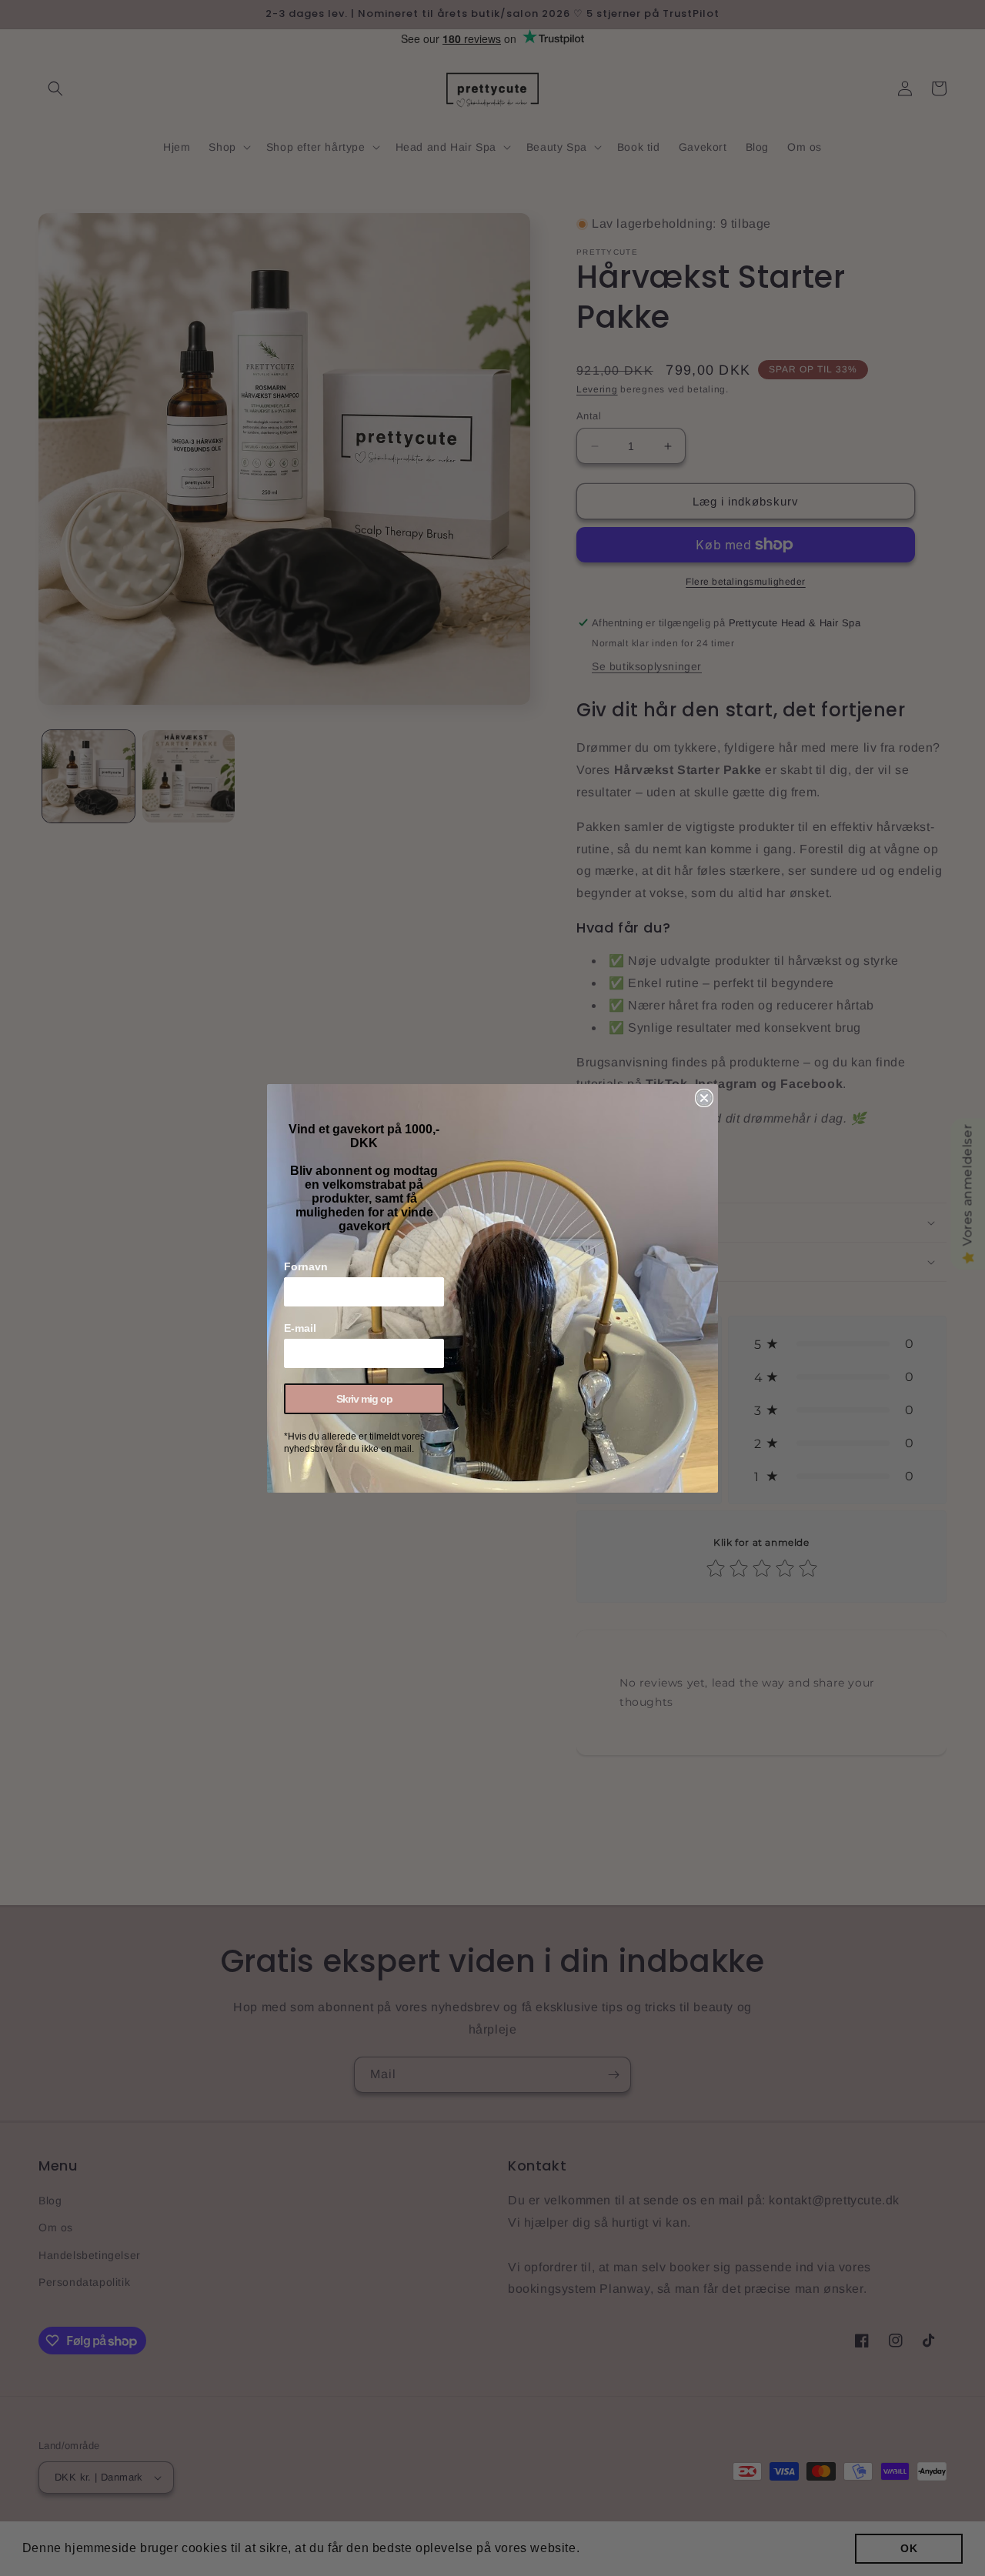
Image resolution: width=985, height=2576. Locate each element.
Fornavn (306, 1266)
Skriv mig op (364, 1399)
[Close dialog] (704, 1098)
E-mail (300, 1328)
